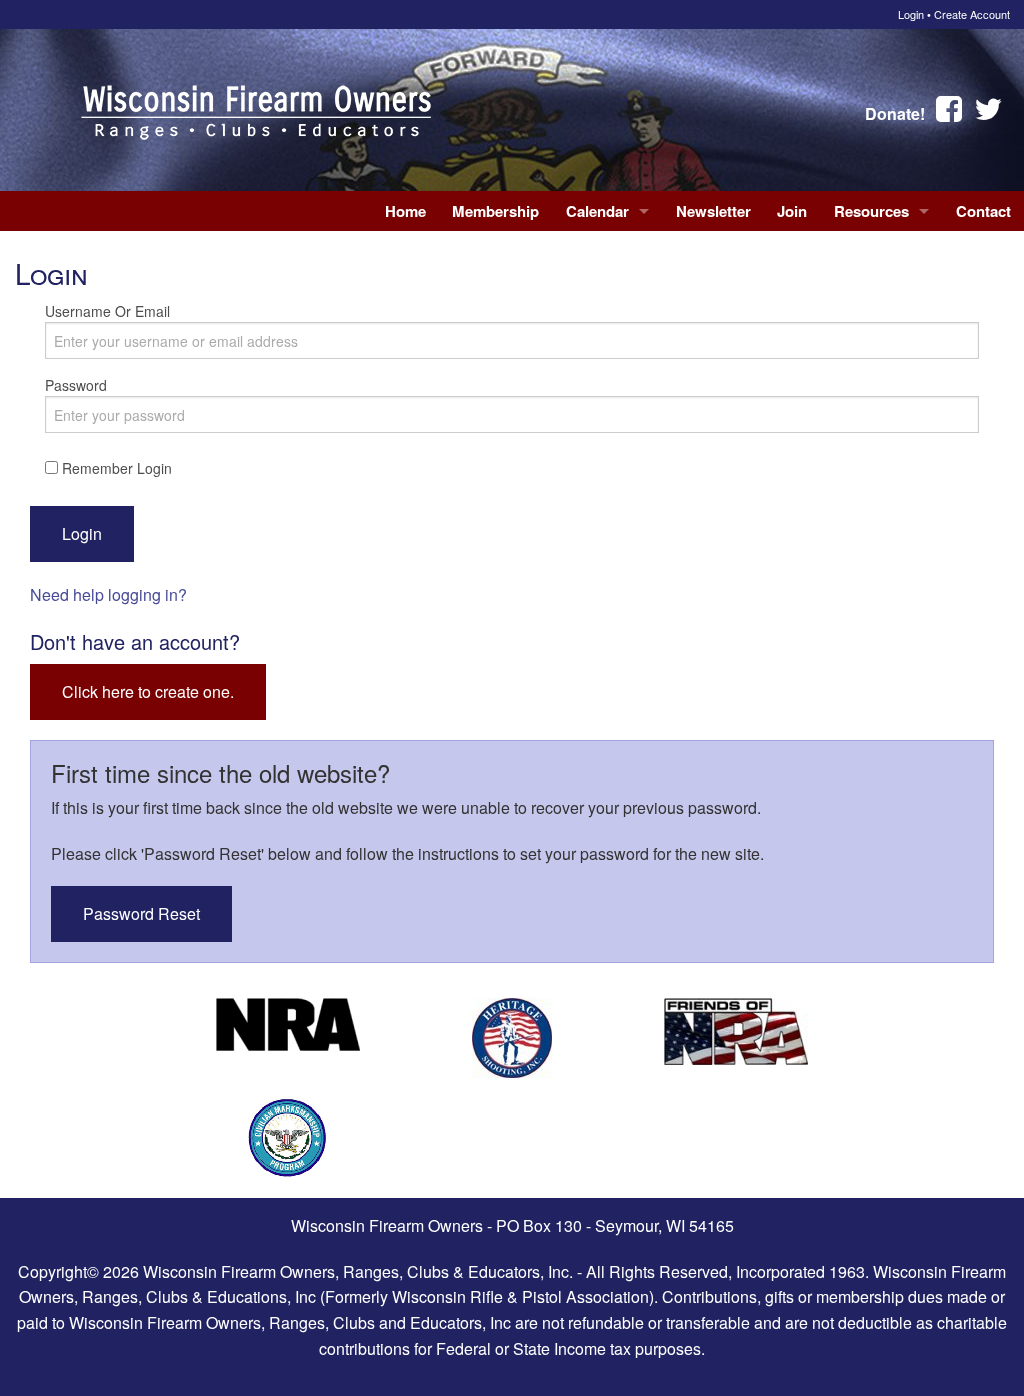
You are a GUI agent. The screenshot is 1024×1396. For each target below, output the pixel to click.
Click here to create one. (148, 691)
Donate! (895, 113)
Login (911, 14)
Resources (871, 211)
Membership (495, 211)
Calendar (597, 211)
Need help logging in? (108, 594)
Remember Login (115, 468)
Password (76, 385)
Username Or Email (107, 311)
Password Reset (141, 913)
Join (792, 211)
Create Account (972, 14)
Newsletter (713, 211)
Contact (983, 211)
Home (405, 211)
